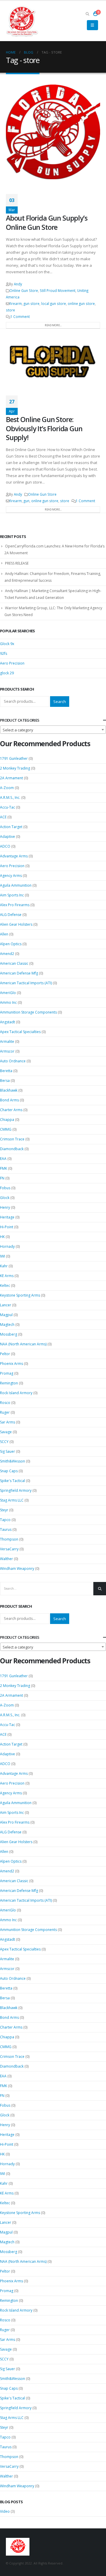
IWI (3, 1256)
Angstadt (8, 1022)
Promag (7, 1373)
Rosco (5, 1403)
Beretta (6, 1071)
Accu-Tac (8, 807)
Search (60, 702)
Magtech (7, 1325)
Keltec (5, 1285)
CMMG (6, 1129)
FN (2, 1178)
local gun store (54, 303)
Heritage (7, 1217)
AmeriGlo (8, 993)
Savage (6, 1432)
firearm (16, 303)
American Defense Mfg (19, 973)
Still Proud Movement (58, 290)
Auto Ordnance (13, 1061)
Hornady (7, 1246)
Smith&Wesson (13, 1461)
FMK (4, 1168)
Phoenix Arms (11, 1364)
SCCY (4, 1442)
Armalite (7, 1041)
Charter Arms (11, 1110)
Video (5, 2511)
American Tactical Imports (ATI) (26, 983)
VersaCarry (9, 1549)
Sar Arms (8, 1422)
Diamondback (12, 1149)
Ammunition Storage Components (28, 1012)
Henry (5, 1207)
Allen (4, 934)
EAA (3, 1159)
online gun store (81, 303)
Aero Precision (12, 663)
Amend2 (7, 954)
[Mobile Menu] (92, 25)
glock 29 (7, 673)
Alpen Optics (11, 944)
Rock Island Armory (16, 1393)
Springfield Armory (16, 1490)
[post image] (53, 132)
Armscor (7, 1051)
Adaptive (8, 837)
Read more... (53, 325)
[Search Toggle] (87, 14)
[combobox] (53, 730)
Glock (5, 1198)
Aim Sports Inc (12, 895)
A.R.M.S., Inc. (10, 797)
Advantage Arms (14, 856)
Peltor (5, 1354)
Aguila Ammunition (16, 885)
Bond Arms (9, 1100)
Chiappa (7, 1120)
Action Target (11, 827)
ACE (3, 817)
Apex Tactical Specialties (20, 1032)
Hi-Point (7, 1227)
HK (2, 1237)
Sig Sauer (8, 1451)
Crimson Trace (12, 1139)
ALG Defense (11, 915)
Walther (6, 1559)
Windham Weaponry (17, 1569)
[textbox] (53, 730)
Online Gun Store (24, 290)
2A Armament (11, 778)
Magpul (6, 1315)
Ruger (5, 1412)
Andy (18, 284)
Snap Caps (9, 1471)
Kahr (4, 1266)
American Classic (14, 963)
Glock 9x (7, 644)
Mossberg (9, 1334)
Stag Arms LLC (12, 1500)
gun (26, 501)
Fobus (5, 1188)
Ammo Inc (8, 1002)
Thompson (9, 1539)
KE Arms (7, 1276)
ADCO (5, 846)
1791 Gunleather (14, 758)
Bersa (5, 1081)
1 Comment (20, 316)
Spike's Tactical (13, 1481)
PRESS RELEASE (17, 563)
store (10, 310)
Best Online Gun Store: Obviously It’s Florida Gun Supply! (44, 428)
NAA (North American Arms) (23, 1344)
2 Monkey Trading (15, 768)
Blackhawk (9, 1090)
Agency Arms (11, 876)
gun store (32, 303)
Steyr (4, 1510)
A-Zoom (7, 788)
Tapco (5, 1520)
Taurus (6, 1529)
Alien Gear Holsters (16, 924)
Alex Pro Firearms (15, 905)
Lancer (6, 1305)
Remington (9, 1383)
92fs (4, 653)
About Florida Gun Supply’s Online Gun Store (47, 222)
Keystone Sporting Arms (20, 1295)
